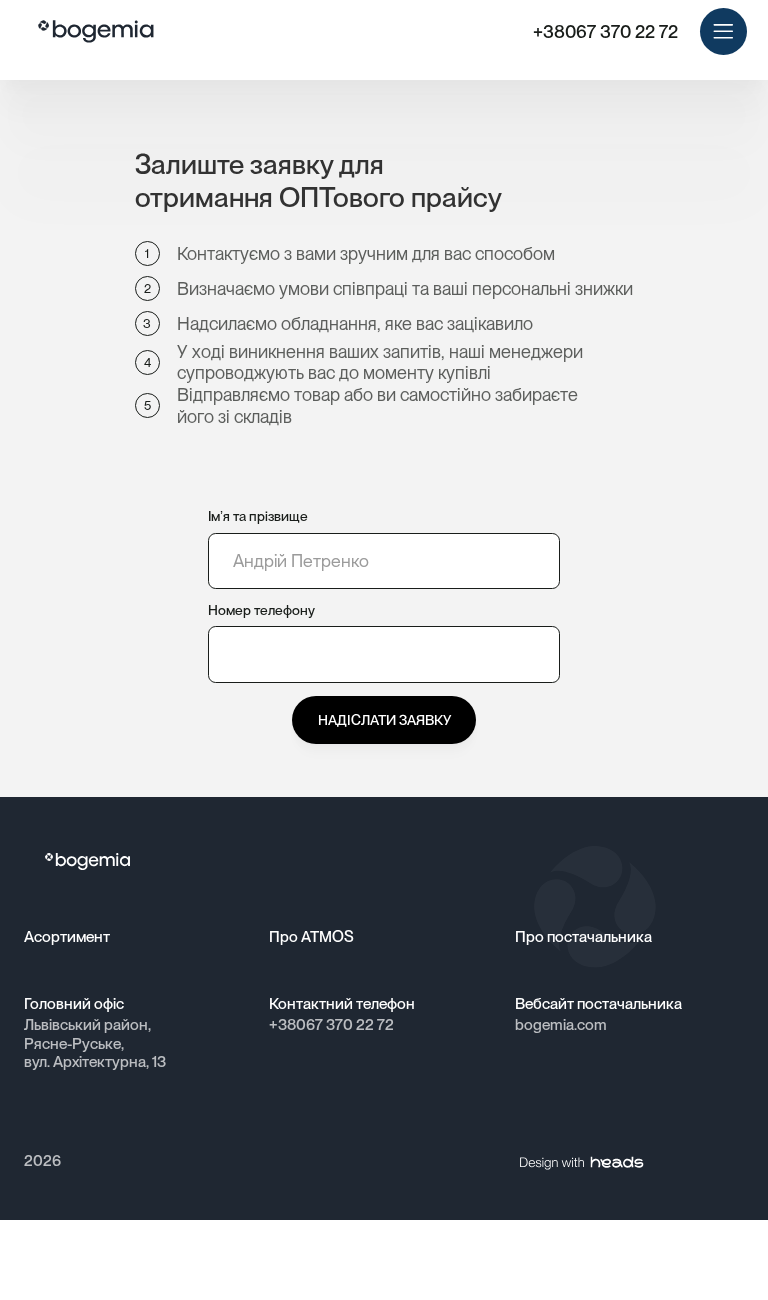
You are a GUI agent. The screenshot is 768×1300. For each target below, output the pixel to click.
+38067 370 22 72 (605, 31)
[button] (724, 32)
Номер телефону (261, 610)
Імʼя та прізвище (258, 516)
